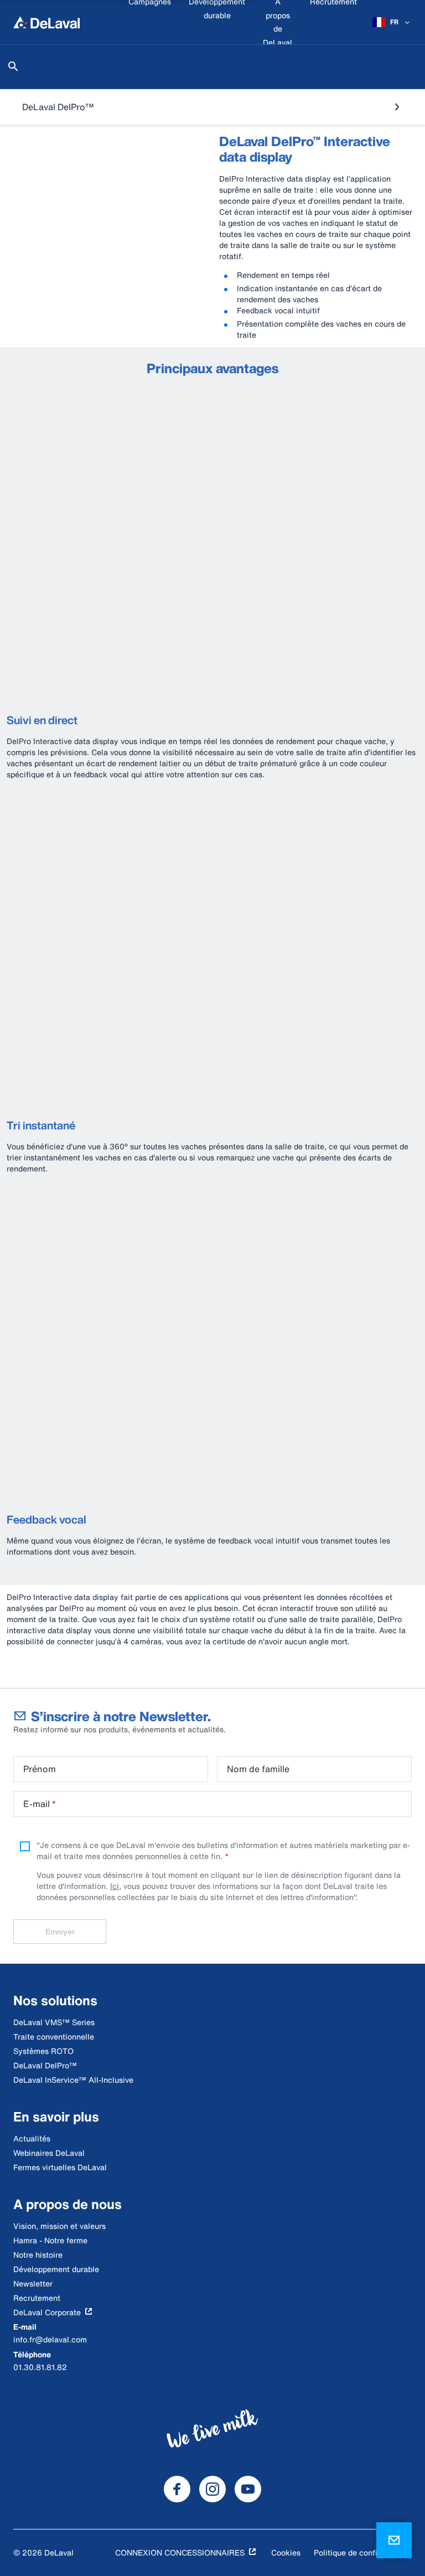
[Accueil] (46, 22)
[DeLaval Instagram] (212, 2489)
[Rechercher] (13, 66)
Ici (115, 1886)
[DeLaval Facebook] (177, 2489)
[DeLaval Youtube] (248, 2489)
